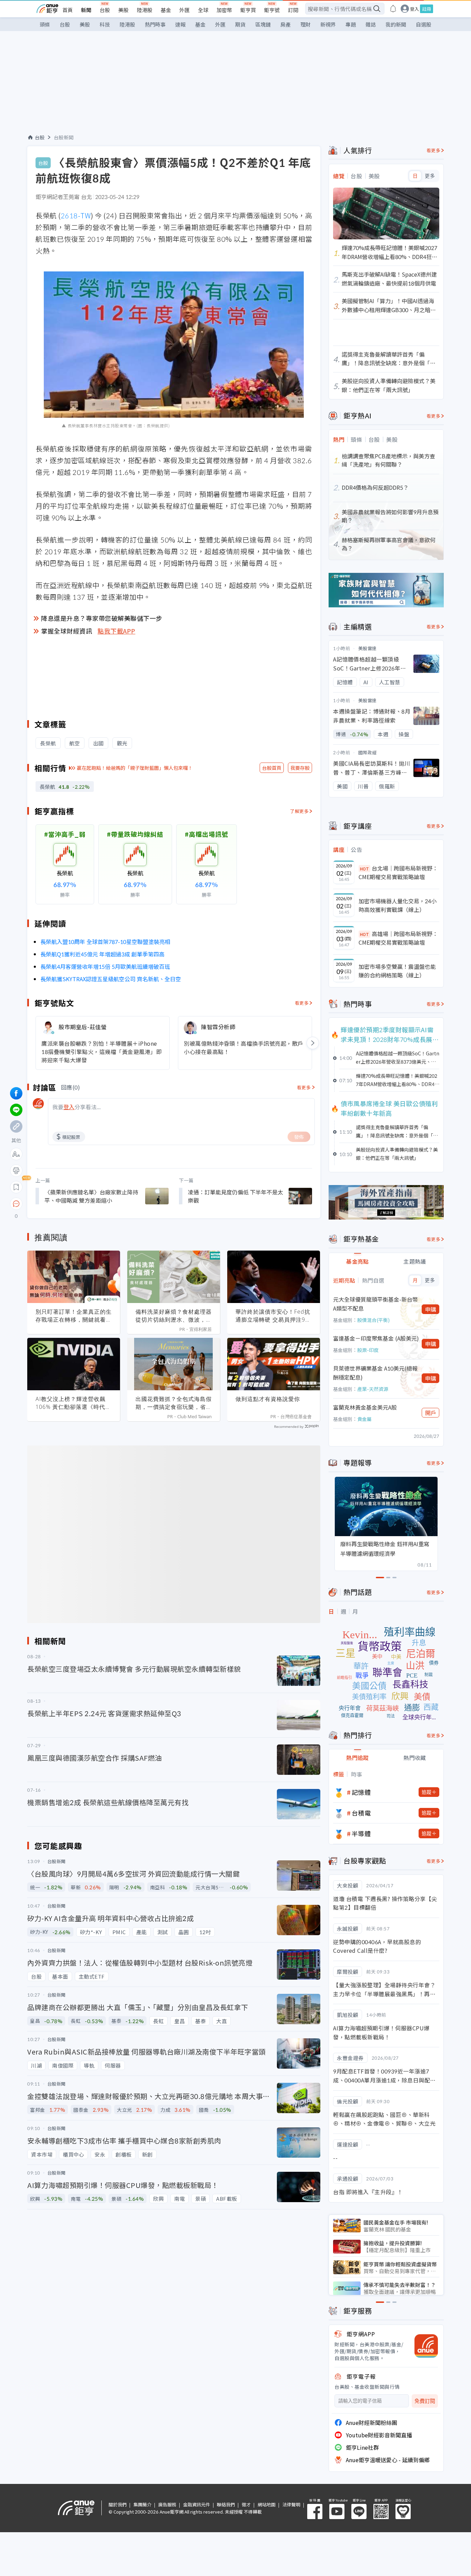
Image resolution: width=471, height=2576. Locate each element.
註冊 (427, 9)
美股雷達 (368, 648)
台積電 (361, 1813)
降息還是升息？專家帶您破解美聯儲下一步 (102, 618)
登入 (414, 9)
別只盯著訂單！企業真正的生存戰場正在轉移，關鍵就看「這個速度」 (74, 1316)
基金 (166, 10)
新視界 (328, 24)
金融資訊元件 (197, 2504)
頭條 (45, 24)
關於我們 (118, 2504)
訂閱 (293, 10)
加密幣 (224, 10)
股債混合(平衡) (373, 1320)
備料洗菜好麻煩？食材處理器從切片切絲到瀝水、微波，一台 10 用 (174, 1316)
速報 (180, 24)
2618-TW (76, 215)
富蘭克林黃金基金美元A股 (365, 1407)
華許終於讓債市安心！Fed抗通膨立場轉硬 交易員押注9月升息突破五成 (273, 1316)
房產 (285, 24)
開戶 (431, 1413)
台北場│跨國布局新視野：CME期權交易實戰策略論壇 (398, 873)
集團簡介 (142, 2504)
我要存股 (300, 768)
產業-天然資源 (373, 1389)
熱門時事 (155, 24)
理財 (305, 24)
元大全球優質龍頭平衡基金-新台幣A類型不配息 (375, 1304)
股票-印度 (368, 1350)
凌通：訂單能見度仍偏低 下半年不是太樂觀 (235, 1196)
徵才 (246, 2504)
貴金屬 (364, 1419)
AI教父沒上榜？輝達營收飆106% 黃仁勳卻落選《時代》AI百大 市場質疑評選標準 (73, 1403)
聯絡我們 (226, 2504)
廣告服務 (167, 2504)
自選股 (424, 24)
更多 (430, 176)
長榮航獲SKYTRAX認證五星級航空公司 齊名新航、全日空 (111, 979)
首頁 (68, 10)
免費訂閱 (425, 2401)
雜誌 (371, 24)
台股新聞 (64, 137)
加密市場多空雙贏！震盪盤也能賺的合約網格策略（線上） (397, 971)
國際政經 (368, 752)
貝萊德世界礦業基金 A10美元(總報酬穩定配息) (375, 1373)
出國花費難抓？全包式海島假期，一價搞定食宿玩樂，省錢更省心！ (174, 1403)
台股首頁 (272, 768)
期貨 (240, 24)
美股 (123, 10)
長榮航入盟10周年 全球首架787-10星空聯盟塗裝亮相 (105, 942)
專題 (351, 24)
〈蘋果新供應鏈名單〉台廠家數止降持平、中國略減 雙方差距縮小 (91, 1196)
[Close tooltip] (74, 1204)
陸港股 (145, 10)
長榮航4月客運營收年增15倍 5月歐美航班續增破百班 (105, 966)
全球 (203, 10)
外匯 (184, 10)
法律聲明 (291, 2504)
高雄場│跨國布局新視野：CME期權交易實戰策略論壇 (398, 938)
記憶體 (361, 1792)
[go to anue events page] (393, 9)
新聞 (86, 10)
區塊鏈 (263, 24)
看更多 (302, 1003)
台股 (105, 10)
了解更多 (299, 811)
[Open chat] (16, 1204)
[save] (16, 1187)
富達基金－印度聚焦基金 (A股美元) (376, 1338)
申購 (431, 1309)
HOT (364, 869)
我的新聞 (396, 24)
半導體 (361, 1833)
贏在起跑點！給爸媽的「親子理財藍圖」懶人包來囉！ (135, 768)
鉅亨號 (272, 10)
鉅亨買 (248, 10)
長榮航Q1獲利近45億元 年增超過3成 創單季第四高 (102, 954)
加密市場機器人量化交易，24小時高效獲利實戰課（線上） (398, 905)
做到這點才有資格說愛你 (268, 1399)
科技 (105, 24)
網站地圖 (267, 2504)
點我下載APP (117, 631)
